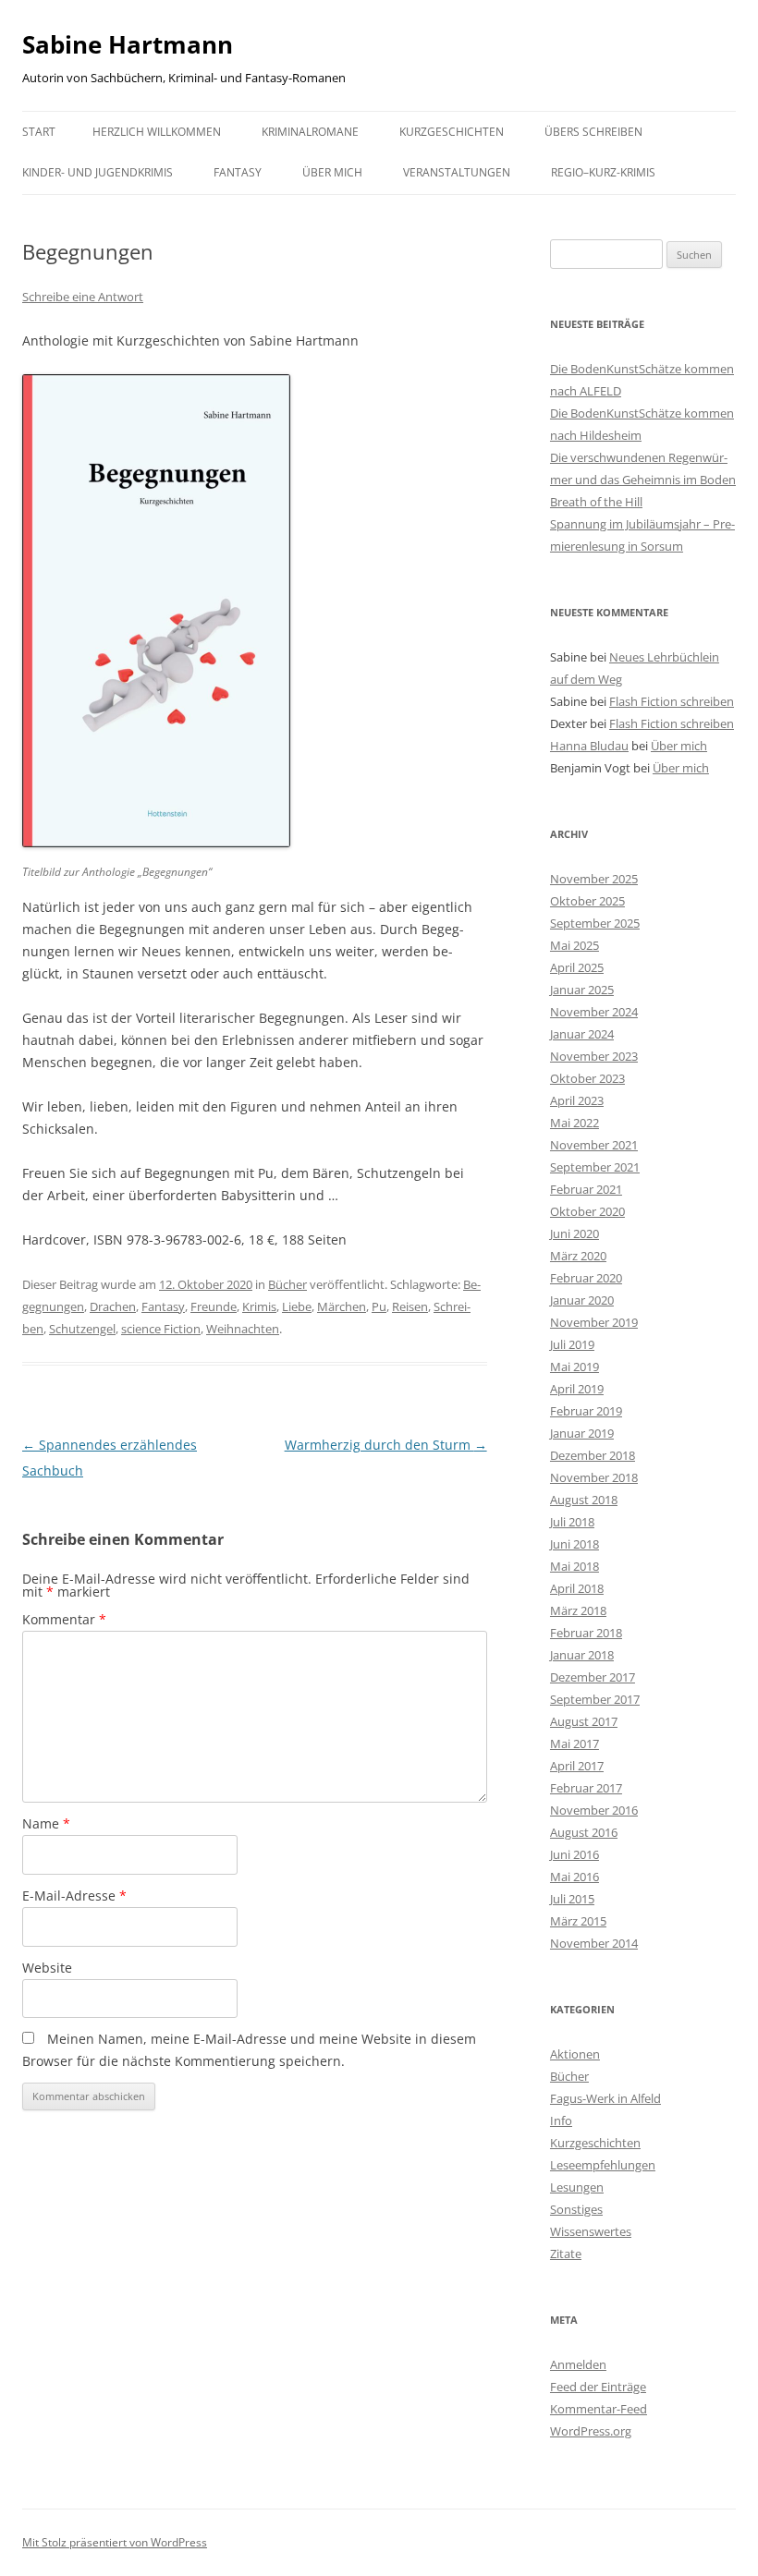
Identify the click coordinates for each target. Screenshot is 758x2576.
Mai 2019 (575, 1367)
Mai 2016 (575, 1877)
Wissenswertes (591, 2231)
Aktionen (575, 2054)
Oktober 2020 (587, 1211)
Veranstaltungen (457, 172)
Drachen (113, 1306)
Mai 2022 (575, 1123)
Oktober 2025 (587, 901)
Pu (379, 1306)
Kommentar (64, 1619)
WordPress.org (591, 2431)
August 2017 (584, 1721)
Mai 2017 (575, 1744)
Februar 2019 (586, 1411)
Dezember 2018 (593, 1455)
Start (39, 132)
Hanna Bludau (589, 746)
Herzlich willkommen (157, 132)
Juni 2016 (575, 1854)
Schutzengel (82, 1329)
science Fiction (161, 1329)
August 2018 (584, 1500)
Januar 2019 (582, 1433)
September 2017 (595, 1699)
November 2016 (594, 1810)
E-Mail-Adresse (74, 1896)
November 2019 (594, 1322)
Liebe (297, 1306)
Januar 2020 (582, 1300)
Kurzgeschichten (452, 132)
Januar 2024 (582, 1034)
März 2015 (578, 1921)
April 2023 (577, 1100)
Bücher (287, 1284)
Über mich (332, 172)
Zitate (566, 2254)
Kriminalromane (310, 132)
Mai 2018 (575, 1566)
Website (47, 1968)
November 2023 (594, 1056)
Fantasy (238, 172)
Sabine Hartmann (128, 44)
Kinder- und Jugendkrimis (98, 172)
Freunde (214, 1306)
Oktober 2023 (587, 1078)
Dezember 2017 (593, 1677)
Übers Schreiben (593, 132)
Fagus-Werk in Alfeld (605, 2098)
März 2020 (578, 1256)
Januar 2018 (582, 1655)
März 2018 (578, 1610)
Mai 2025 (575, 945)
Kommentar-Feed (599, 2409)
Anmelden (578, 2364)
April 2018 (577, 1588)
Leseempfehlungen (603, 2165)
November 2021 (594, 1145)
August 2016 (584, 1832)
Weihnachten (243, 1329)
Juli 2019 (572, 1344)
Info (561, 2120)
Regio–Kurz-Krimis (603, 172)
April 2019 (577, 1389)
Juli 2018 (572, 1522)
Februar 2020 (586, 1278)
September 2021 (595, 1167)
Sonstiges (576, 2209)
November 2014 (594, 1943)
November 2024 (594, 1012)
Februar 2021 (586, 1189)
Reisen (410, 1306)
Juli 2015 (572, 1899)
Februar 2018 (586, 1633)
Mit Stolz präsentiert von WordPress (115, 2542)
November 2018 (594, 1477)
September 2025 (595, 923)
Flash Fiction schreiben (672, 701)
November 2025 (594, 879)
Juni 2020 (575, 1233)
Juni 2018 (575, 1544)
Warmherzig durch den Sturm (386, 1445)
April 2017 (577, 1766)
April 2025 (577, 967)
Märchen (342, 1306)
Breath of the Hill (596, 502)
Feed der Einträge (598, 2387)
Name (46, 1823)
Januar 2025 (582, 990)
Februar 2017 (586, 1788)
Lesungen (577, 2187)
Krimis (259, 1306)
